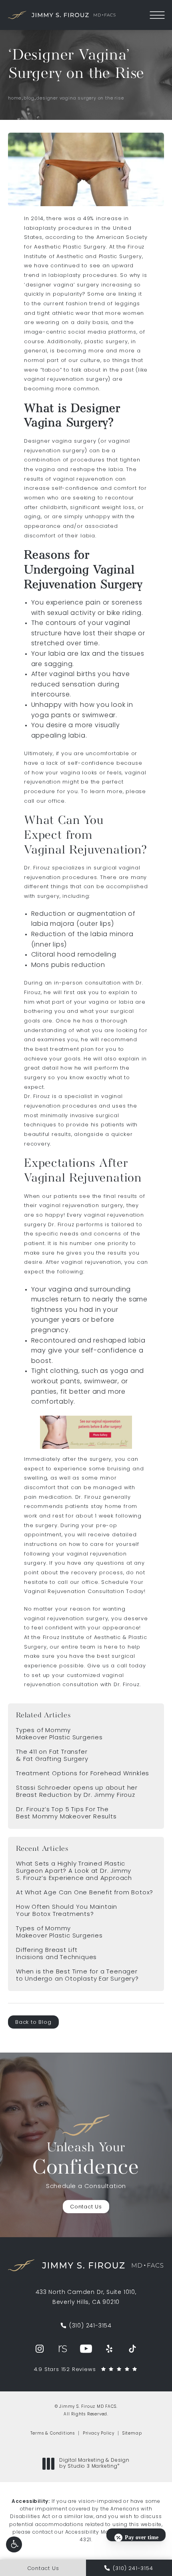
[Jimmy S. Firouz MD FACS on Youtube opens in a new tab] (86, 2349)
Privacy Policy (99, 2434)
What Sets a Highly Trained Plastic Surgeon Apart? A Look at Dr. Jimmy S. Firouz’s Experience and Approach (74, 1871)
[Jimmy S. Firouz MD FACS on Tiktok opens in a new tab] (132, 2349)
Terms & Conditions (53, 2434)
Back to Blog (33, 2022)
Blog (29, 98)
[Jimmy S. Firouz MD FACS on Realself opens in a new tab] (63, 2349)
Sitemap (132, 2434)
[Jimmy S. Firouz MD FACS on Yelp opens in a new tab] (109, 2349)
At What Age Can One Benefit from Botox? (85, 1893)
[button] (14, 2544)
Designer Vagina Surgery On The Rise (80, 98)
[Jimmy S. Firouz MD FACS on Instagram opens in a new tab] (40, 2349)
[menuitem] (40, 2349)
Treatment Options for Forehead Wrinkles (83, 1774)
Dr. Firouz (37, 868)
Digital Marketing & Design (94, 2464)
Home (15, 98)
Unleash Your (86, 2160)
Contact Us (86, 2207)
